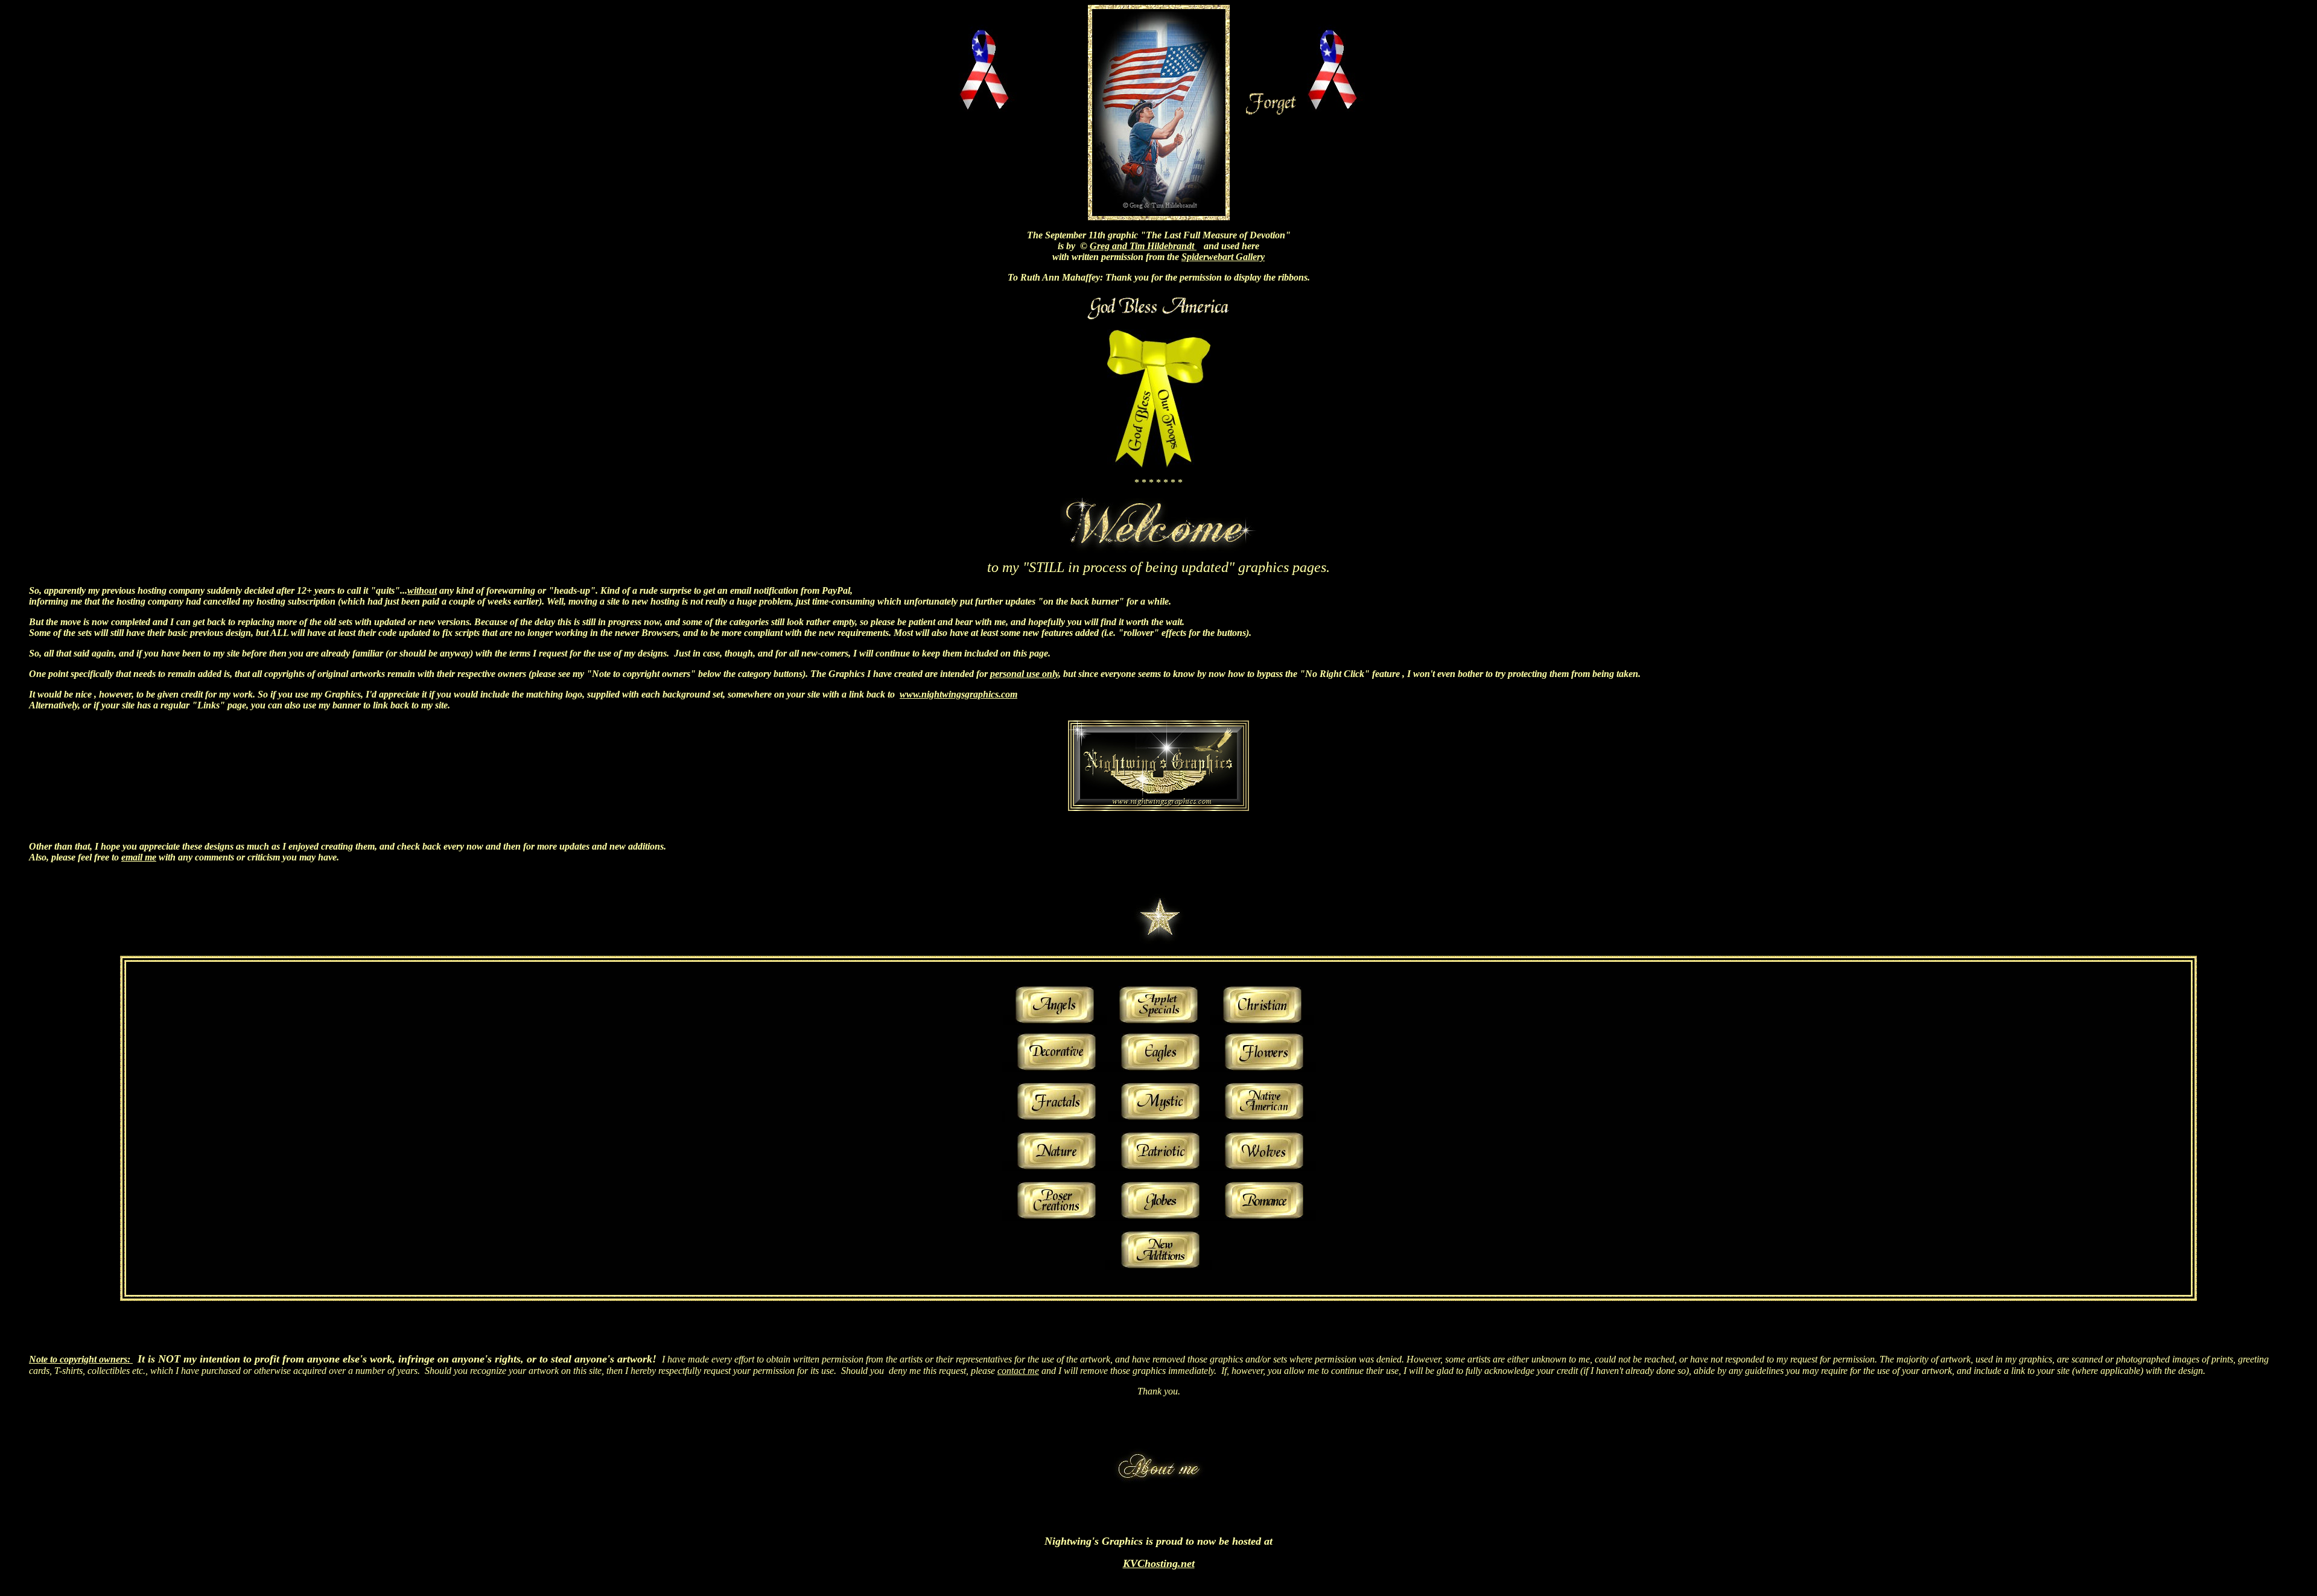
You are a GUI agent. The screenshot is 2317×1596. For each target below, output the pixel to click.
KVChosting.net (1159, 1563)
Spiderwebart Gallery (1223, 257)
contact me (1018, 1371)
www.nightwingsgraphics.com (958, 694)
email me (139, 857)
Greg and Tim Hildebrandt (1143, 246)
